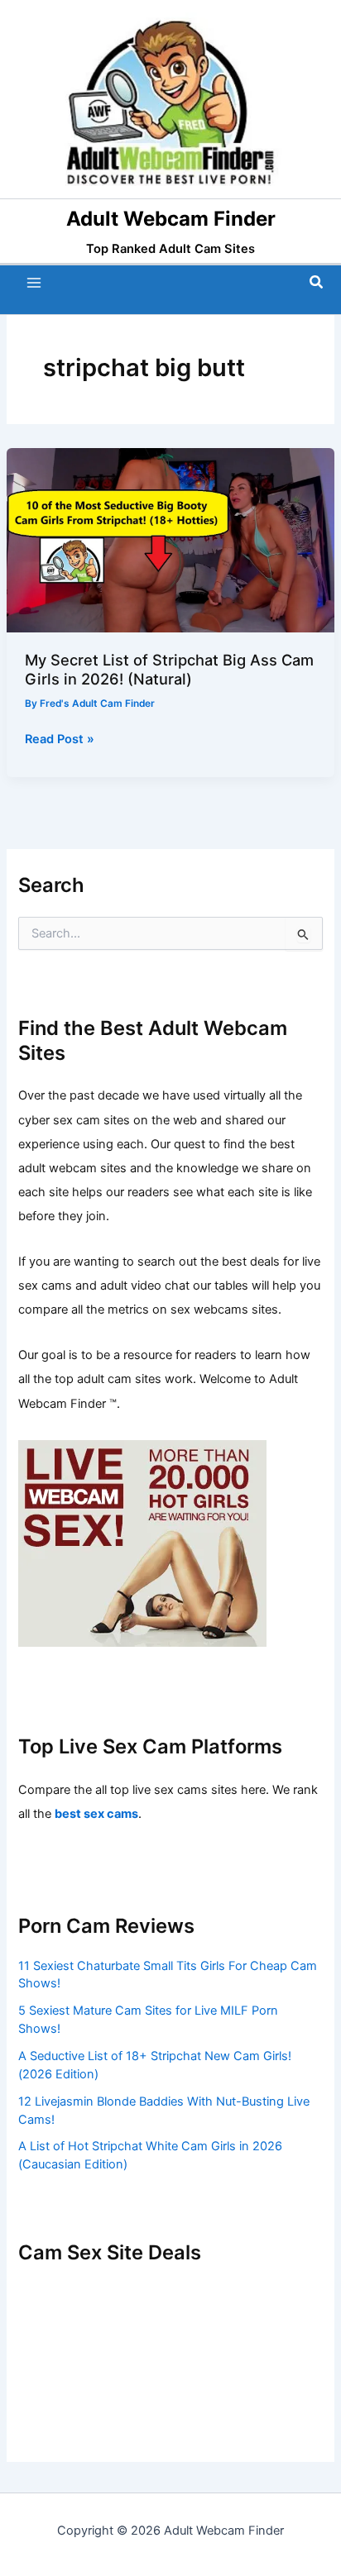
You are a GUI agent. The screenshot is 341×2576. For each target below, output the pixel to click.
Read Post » (60, 740)
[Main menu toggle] (34, 283)
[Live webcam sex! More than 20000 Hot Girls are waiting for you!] (142, 1543)
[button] (317, 282)
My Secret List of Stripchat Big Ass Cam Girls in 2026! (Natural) (169, 669)
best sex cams (96, 1814)
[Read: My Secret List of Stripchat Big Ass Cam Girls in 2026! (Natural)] (170, 540)
